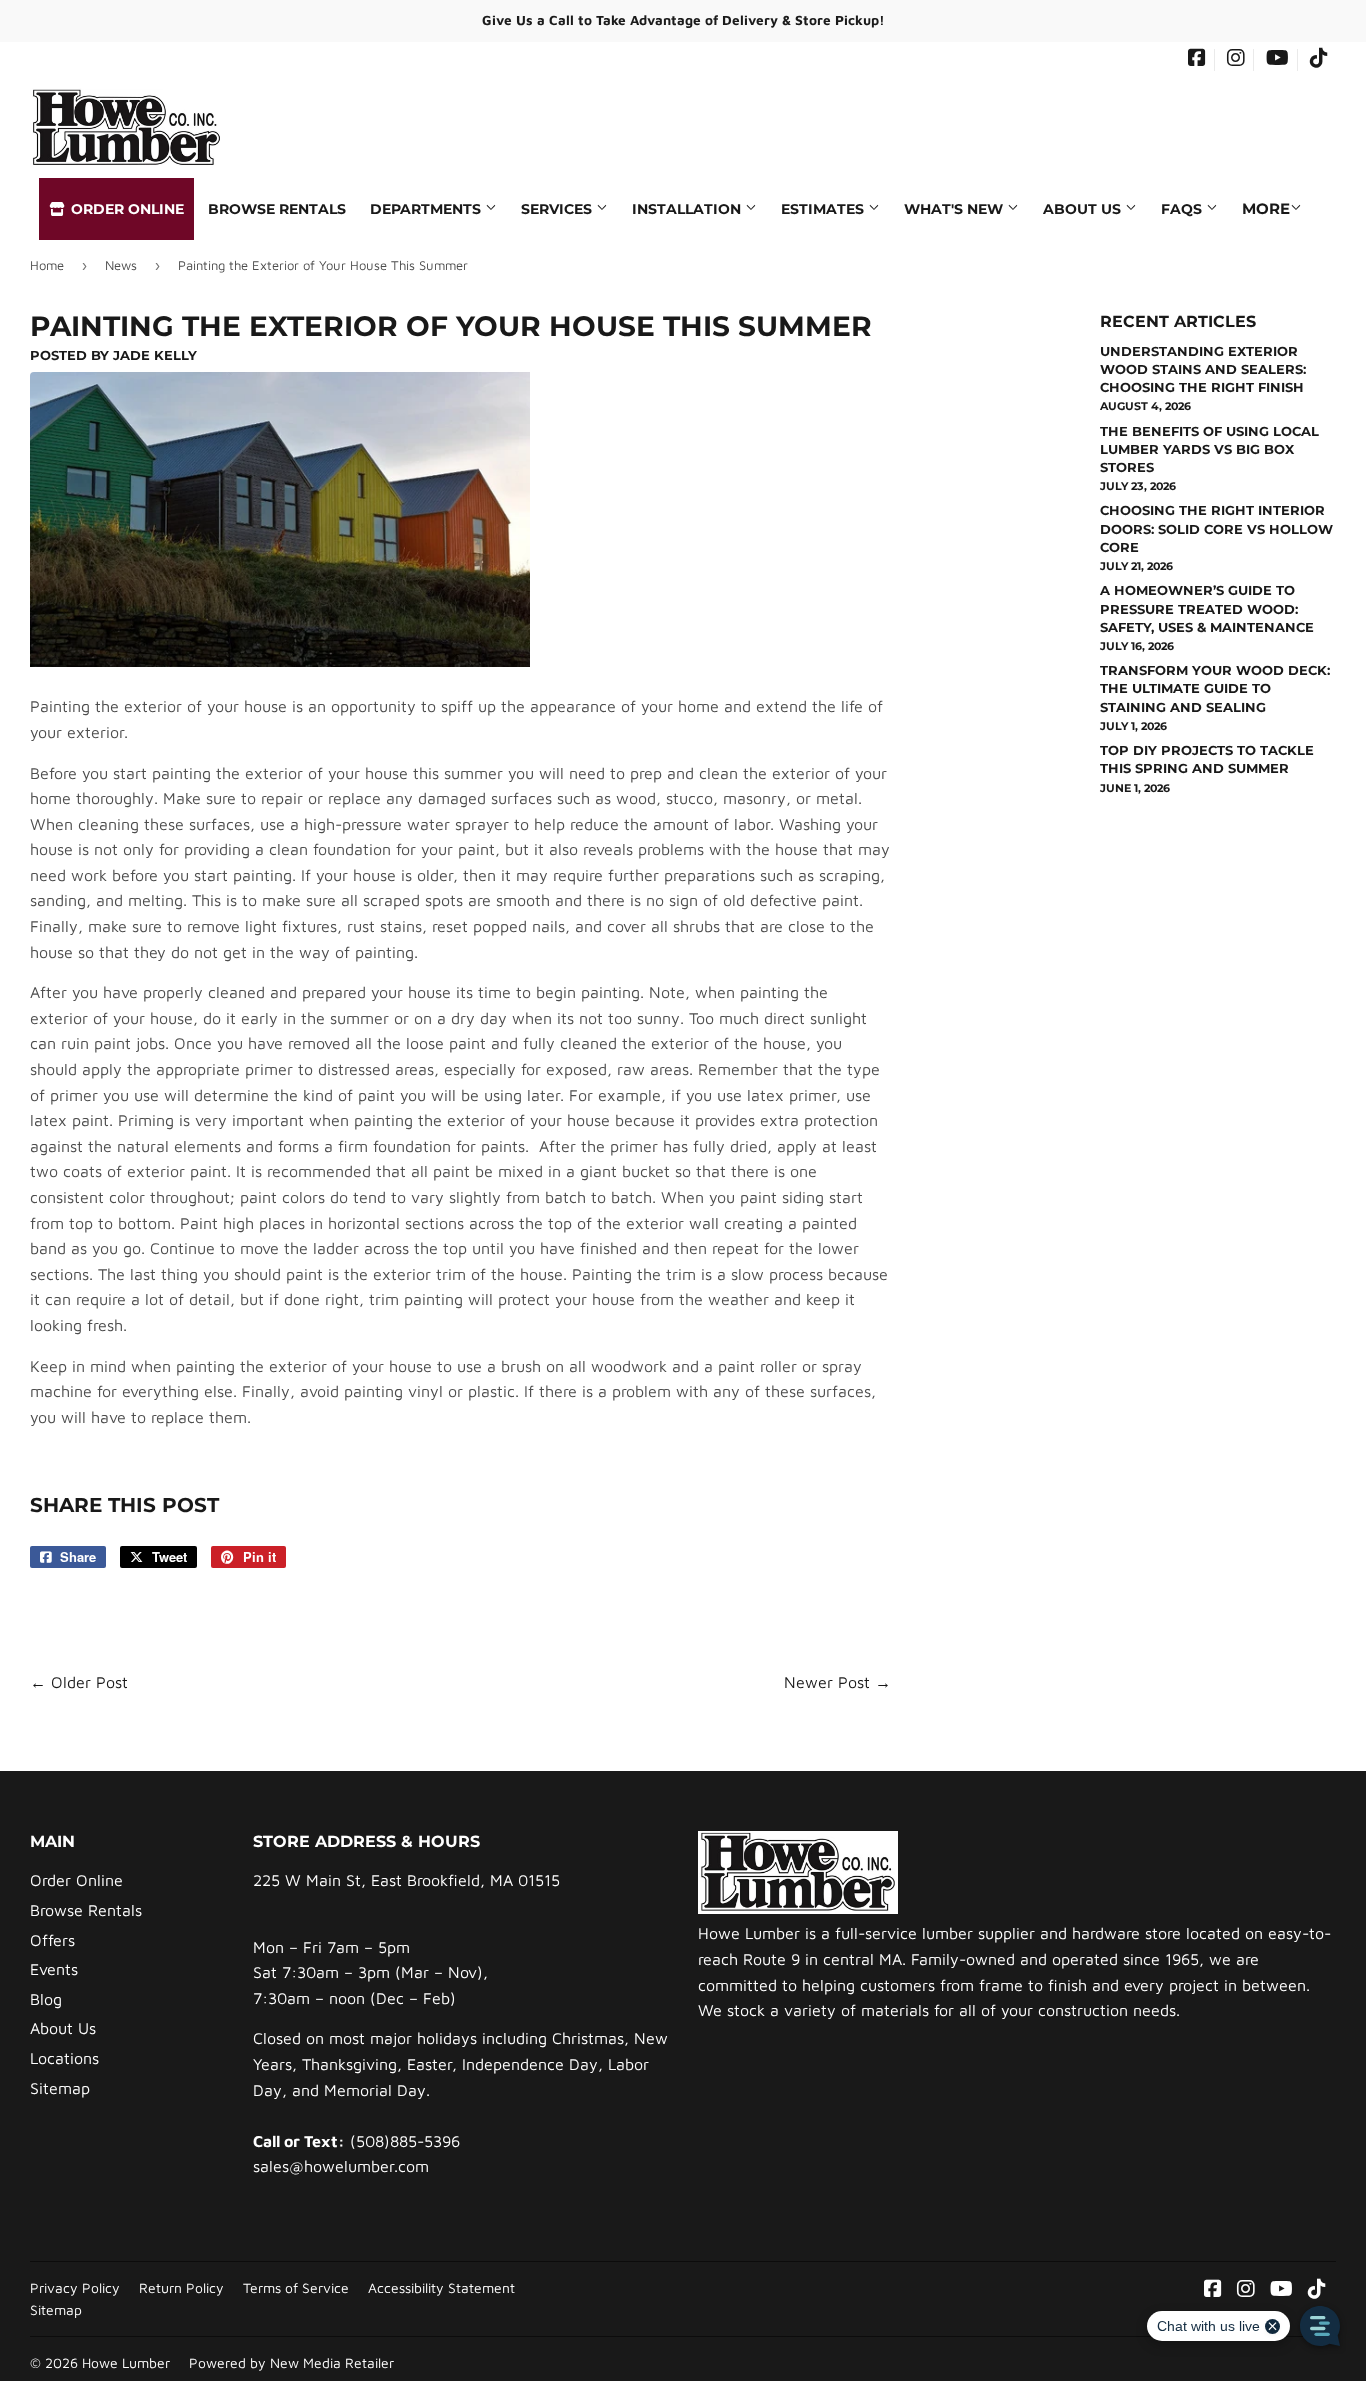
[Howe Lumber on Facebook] (1197, 60)
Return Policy (181, 2288)
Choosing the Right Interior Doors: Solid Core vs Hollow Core (1216, 528)
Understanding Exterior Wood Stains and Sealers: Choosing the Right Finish (1203, 369)
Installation (688, 209)
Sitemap (60, 2088)
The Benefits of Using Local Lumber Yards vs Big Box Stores (1209, 449)
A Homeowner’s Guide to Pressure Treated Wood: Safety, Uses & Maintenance (1207, 608)
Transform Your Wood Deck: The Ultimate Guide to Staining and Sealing (1215, 688)
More (1266, 208)
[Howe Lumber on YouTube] (1277, 60)
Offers (52, 1940)
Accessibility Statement (441, 2288)
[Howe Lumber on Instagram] (1236, 60)
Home (47, 265)
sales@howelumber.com (341, 2166)
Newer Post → (837, 1682)
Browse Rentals (277, 209)
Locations (64, 2058)
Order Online (125, 209)
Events (54, 1969)
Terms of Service (296, 2288)
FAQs (1183, 209)
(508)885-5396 (405, 2141)
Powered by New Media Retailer (291, 2363)
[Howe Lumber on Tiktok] (1319, 60)
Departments (427, 209)
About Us (1084, 209)
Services (558, 209)
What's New (955, 209)
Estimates (824, 209)
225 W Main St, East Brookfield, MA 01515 (406, 1880)
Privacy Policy (75, 2288)
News (121, 265)
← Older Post (79, 1682)
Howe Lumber (126, 2363)
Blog (46, 1999)
